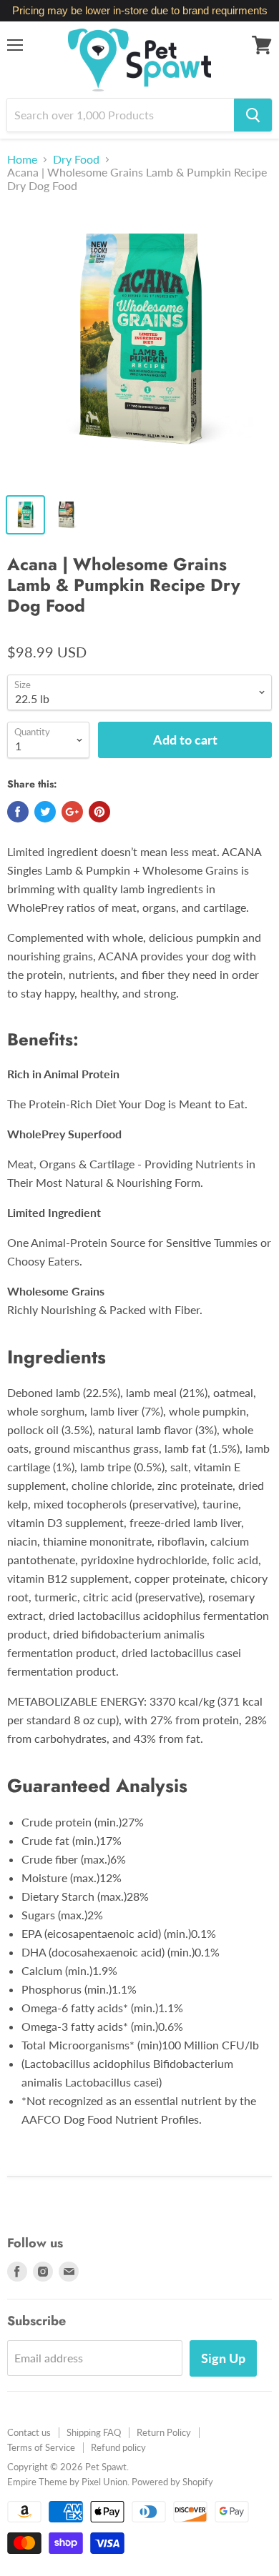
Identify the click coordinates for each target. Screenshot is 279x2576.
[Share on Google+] (72, 812)
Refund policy (118, 2447)
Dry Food (76, 159)
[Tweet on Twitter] (45, 812)
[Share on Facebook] (18, 812)
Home (22, 159)
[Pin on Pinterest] (99, 812)
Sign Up (223, 2358)
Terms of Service (41, 2447)
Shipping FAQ (94, 2432)
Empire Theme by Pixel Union (67, 2482)
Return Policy (164, 2432)
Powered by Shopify (172, 2482)
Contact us (29, 2432)
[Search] (253, 115)
